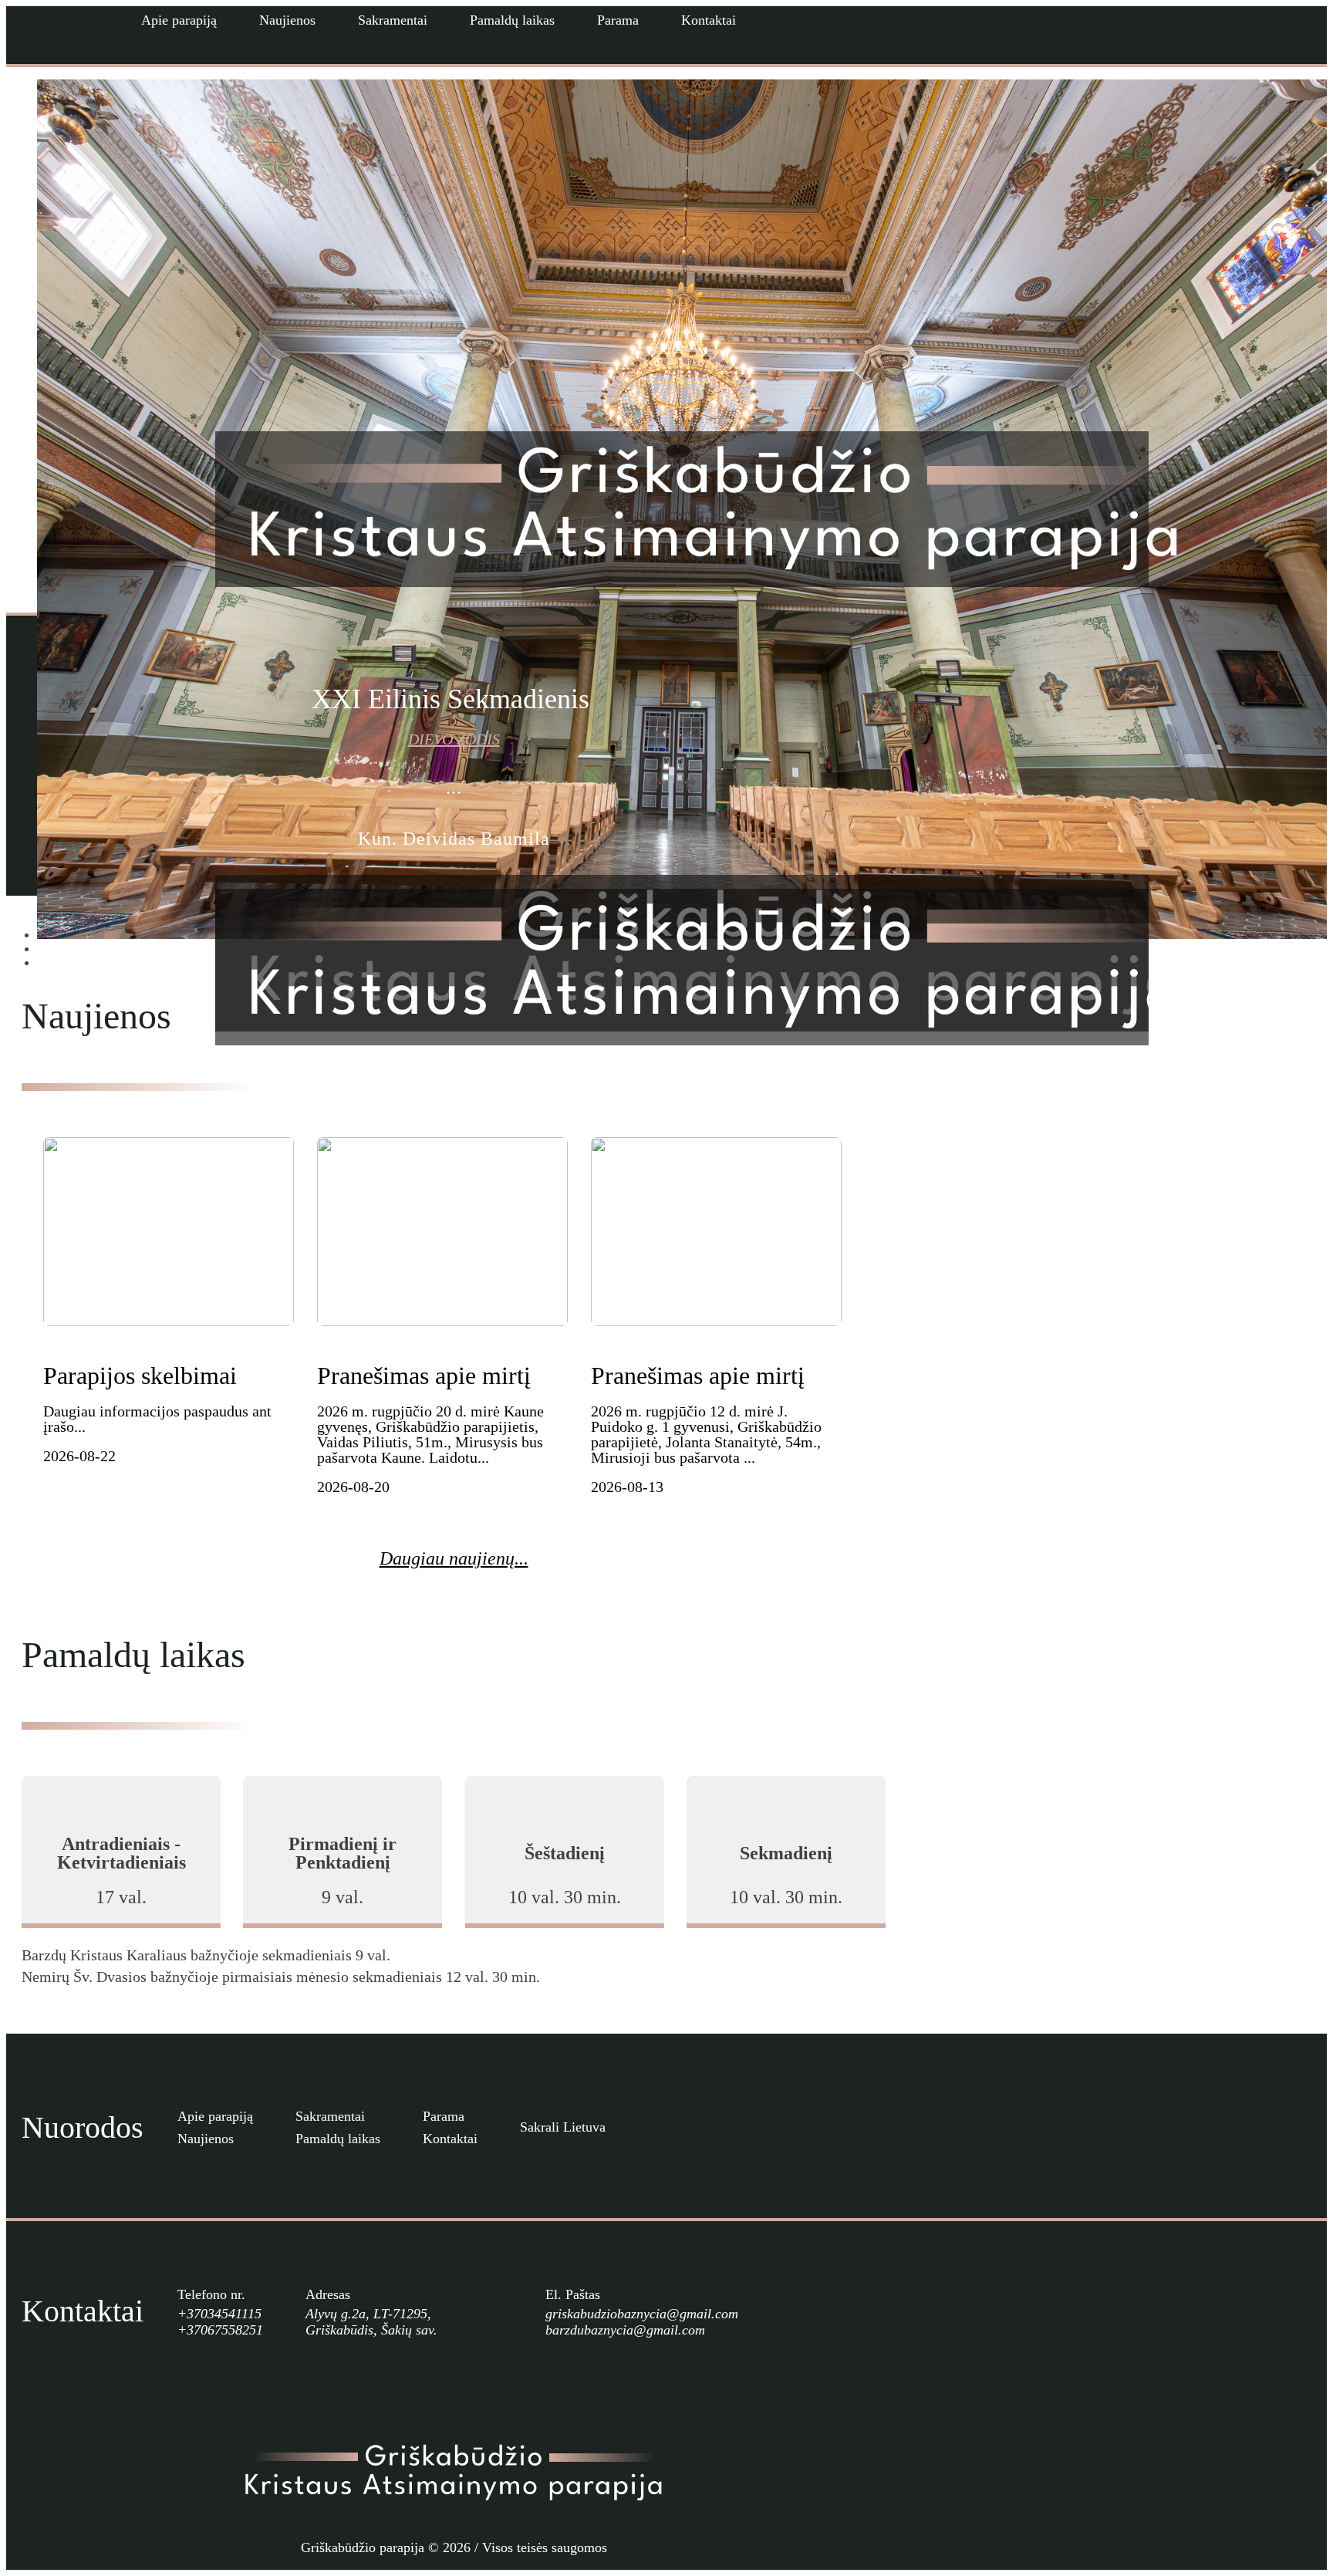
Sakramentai (393, 20)
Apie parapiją (179, 20)
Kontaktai (709, 20)
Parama (618, 20)
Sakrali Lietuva (563, 2127)
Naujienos (287, 20)
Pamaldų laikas (512, 20)
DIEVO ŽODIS (454, 739)
